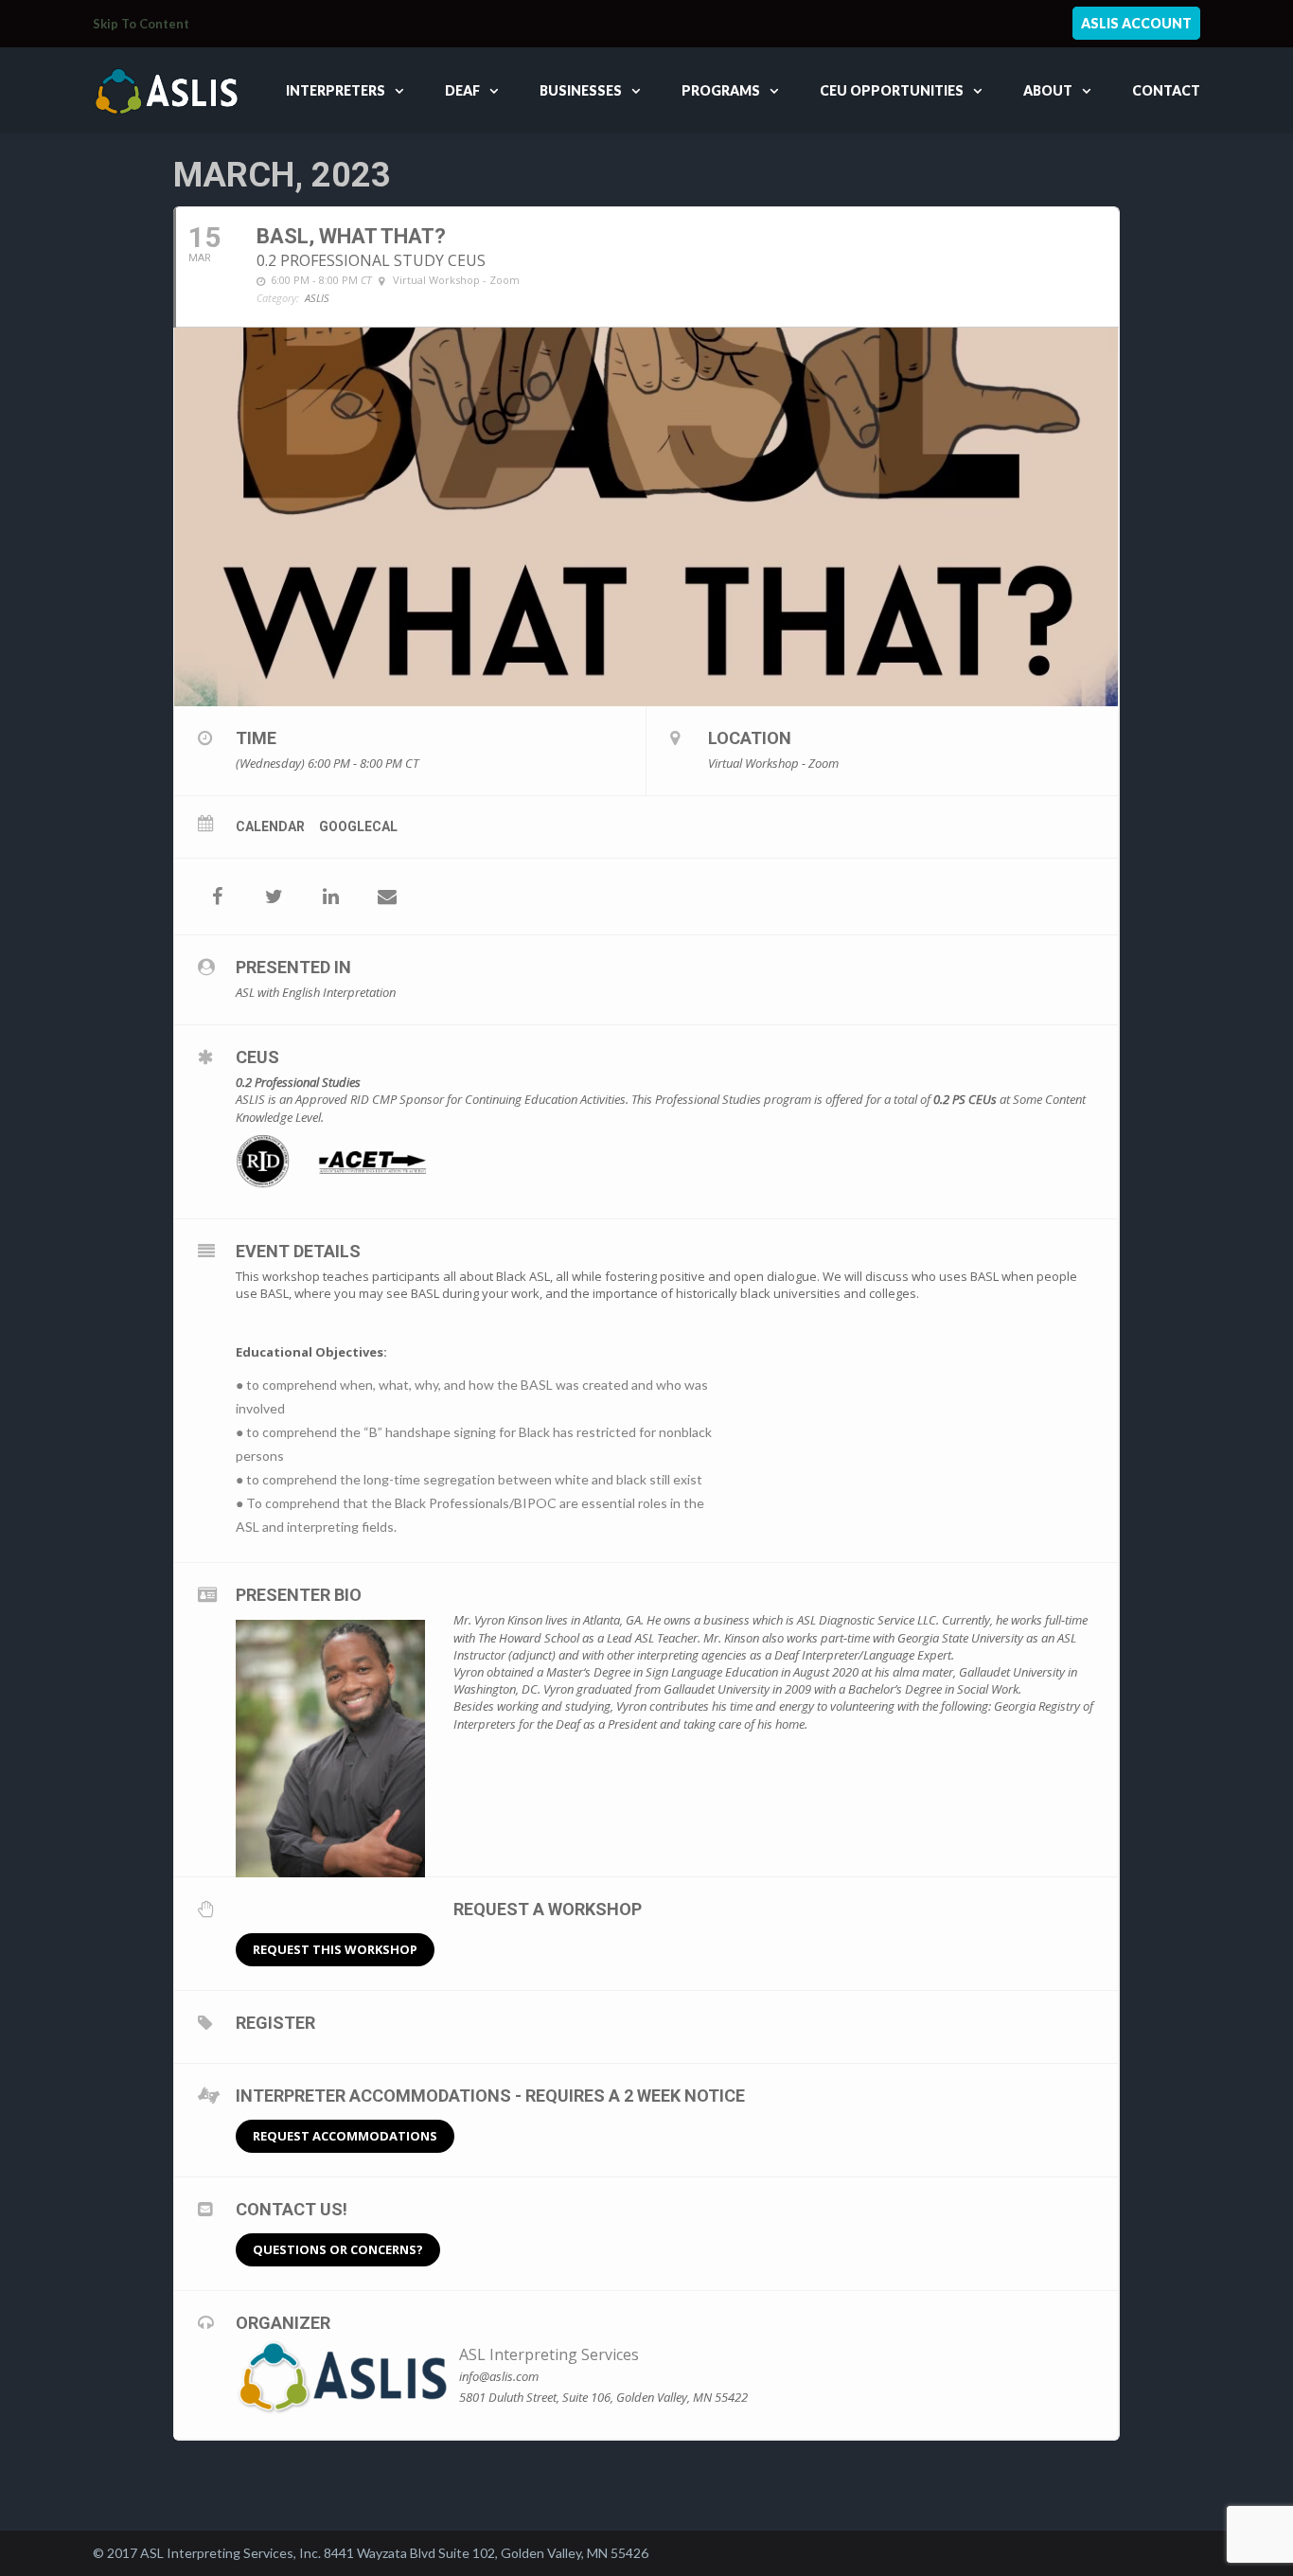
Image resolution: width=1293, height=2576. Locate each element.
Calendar (270, 826)
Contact (1166, 90)
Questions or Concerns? (338, 2249)
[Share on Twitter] (274, 897)
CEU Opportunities (892, 90)
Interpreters (336, 90)
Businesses (581, 90)
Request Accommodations (345, 2136)
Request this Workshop (335, 1949)
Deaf (462, 90)
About (1048, 90)
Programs (721, 90)
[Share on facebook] (217, 897)
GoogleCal (358, 826)
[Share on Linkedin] (330, 897)
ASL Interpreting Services (549, 2354)
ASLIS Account (1136, 23)
